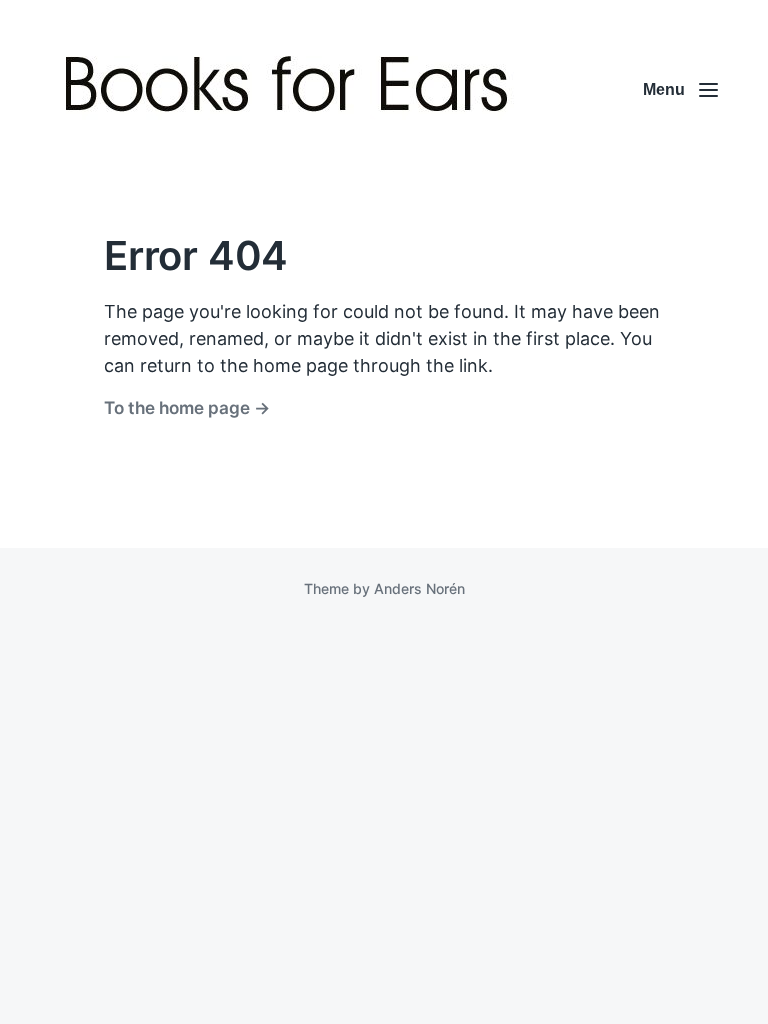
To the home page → (187, 407)
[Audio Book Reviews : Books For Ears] (291, 90)
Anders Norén (419, 588)
